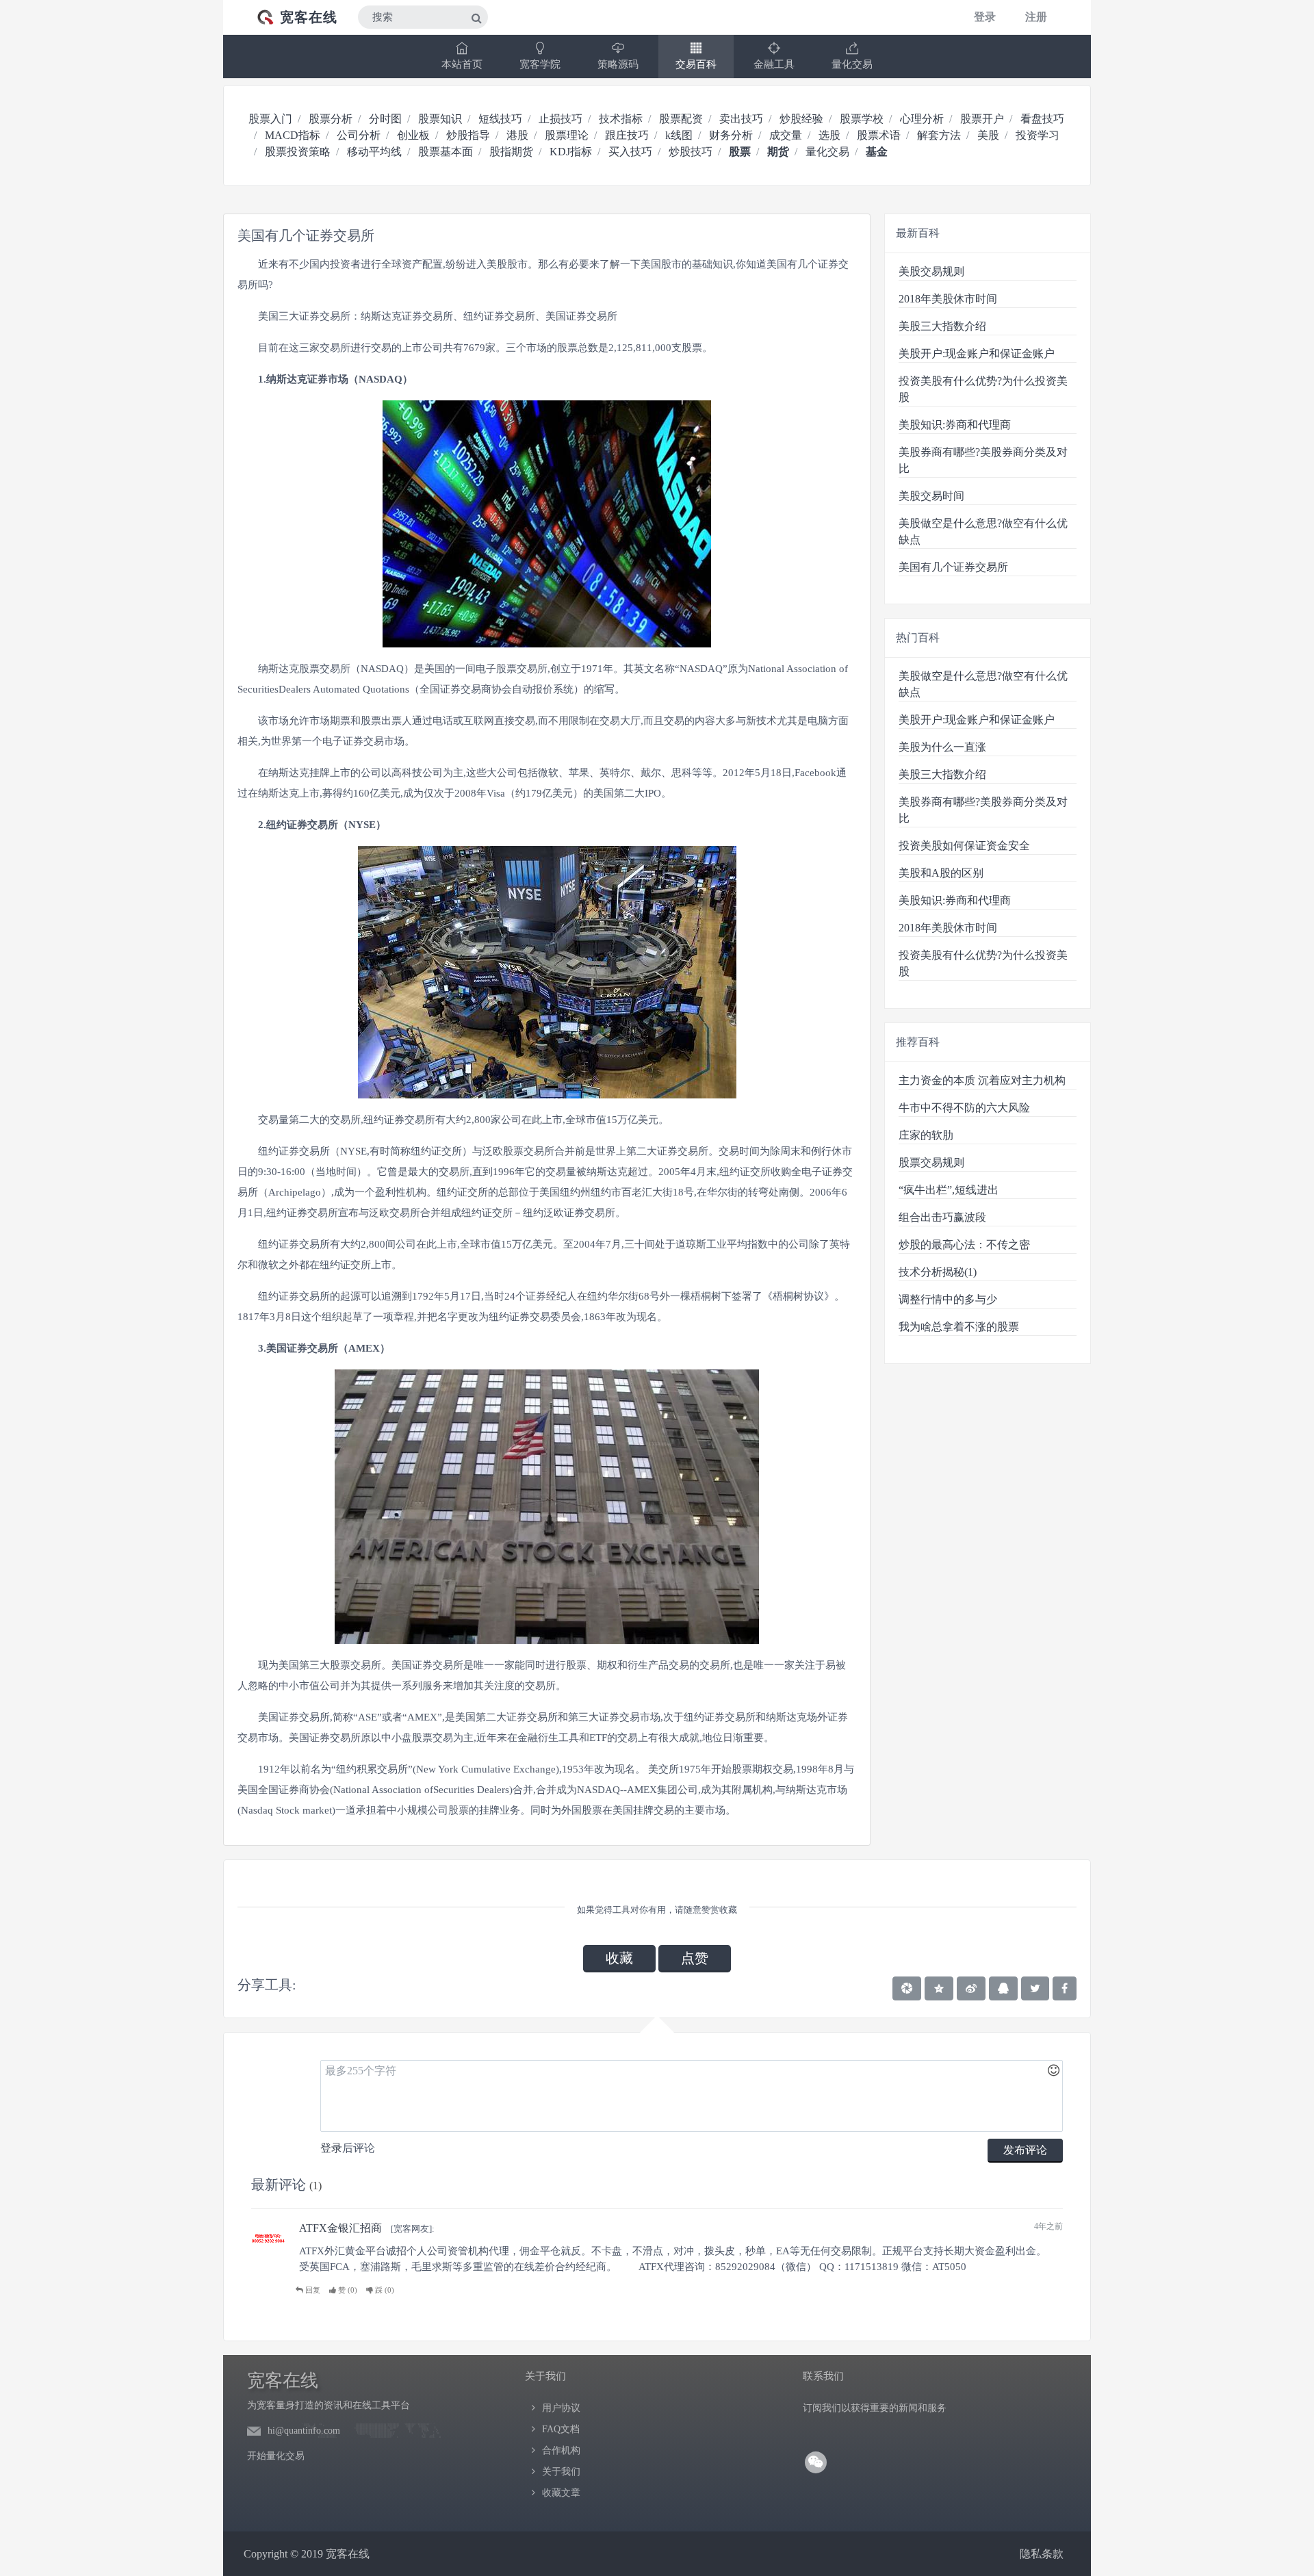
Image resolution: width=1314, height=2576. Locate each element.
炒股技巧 (691, 152)
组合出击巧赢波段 (942, 1217)
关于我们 (561, 2472)
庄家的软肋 (926, 1135)
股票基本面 (446, 152)
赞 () (347, 2290)
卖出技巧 (741, 119)
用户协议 (561, 2408)
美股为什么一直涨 (942, 747)
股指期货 (511, 152)
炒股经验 (801, 119)
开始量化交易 (276, 2456)
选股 (829, 135)
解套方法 (939, 135)
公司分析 (359, 135)
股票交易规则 (931, 1162)
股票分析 (331, 119)
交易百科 (696, 64)
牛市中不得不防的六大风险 (964, 1108)
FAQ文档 (561, 2429)
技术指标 (621, 119)
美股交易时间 (931, 496)
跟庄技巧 (627, 135)
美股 (988, 135)
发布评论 (1025, 2150)
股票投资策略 (298, 152)
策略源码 (618, 64)
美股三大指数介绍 (942, 326)
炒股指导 (468, 135)
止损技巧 (561, 119)
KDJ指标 (571, 152)
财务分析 (731, 135)
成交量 (786, 135)
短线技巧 (500, 119)
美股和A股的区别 (941, 873)
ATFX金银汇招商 (340, 2228)
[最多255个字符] (692, 2096)
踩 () (384, 2290)
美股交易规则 (931, 271)
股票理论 (567, 135)
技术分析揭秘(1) (938, 1272)
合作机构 (561, 2450)
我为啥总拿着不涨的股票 (959, 1327)
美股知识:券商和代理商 (955, 425)
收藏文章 (561, 2493)
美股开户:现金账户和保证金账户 (977, 353)
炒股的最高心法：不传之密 (964, 1245)
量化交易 (852, 64)
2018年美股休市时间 (948, 299)
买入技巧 (630, 152)
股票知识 (440, 119)
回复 (312, 2290)
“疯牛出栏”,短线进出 (949, 1190)
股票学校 (862, 119)
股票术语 (879, 135)
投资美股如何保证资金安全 (964, 846)
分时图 (385, 119)
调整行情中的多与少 (948, 1299)
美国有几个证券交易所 (953, 567)
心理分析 (922, 119)
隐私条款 (1042, 2554)
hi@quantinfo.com (304, 2431)
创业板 (413, 135)
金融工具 (774, 64)
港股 (517, 135)
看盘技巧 (1042, 119)
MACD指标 (293, 135)
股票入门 (270, 119)
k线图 (679, 135)
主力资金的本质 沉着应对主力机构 (982, 1080)
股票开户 (982, 119)
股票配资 (681, 119)
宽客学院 (540, 64)
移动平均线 (374, 152)
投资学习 (1038, 135)
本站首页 (462, 64)
